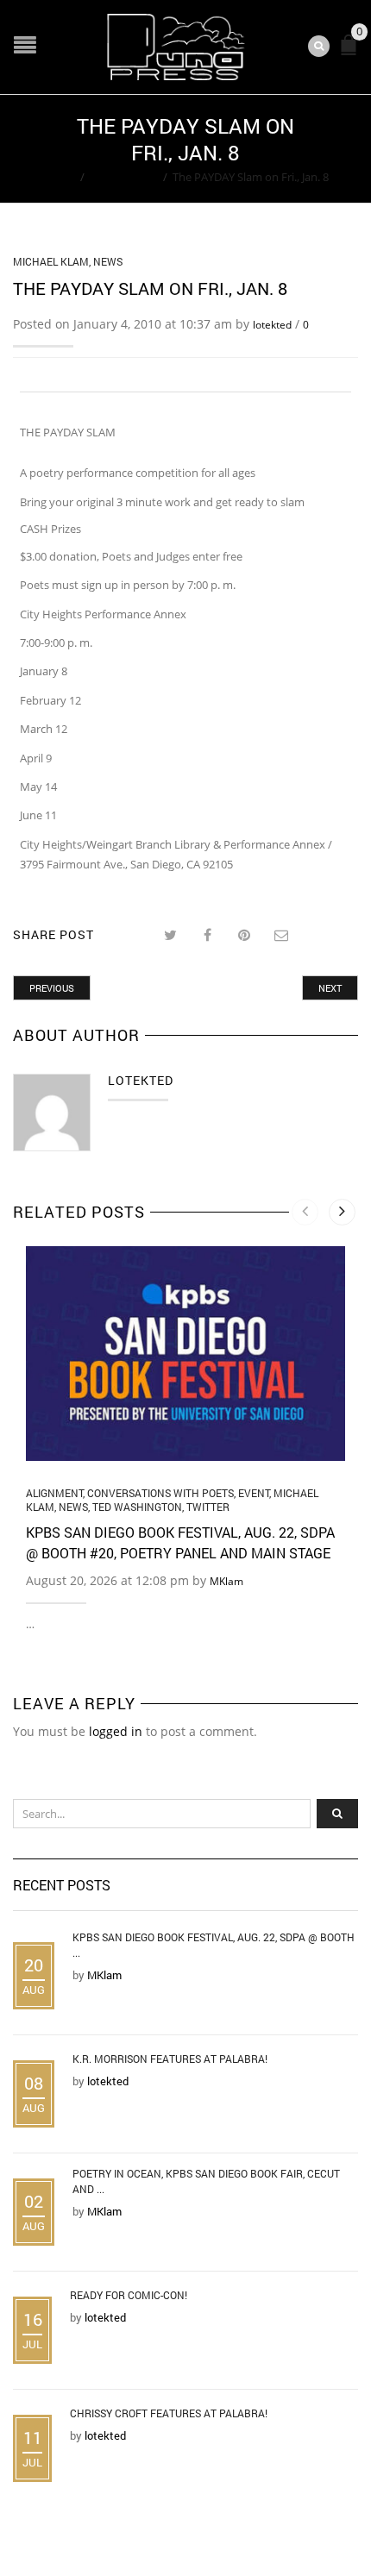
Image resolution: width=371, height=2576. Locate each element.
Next (330, 988)
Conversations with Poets (160, 1493)
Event (254, 1493)
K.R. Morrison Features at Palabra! (170, 2059)
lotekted (272, 325)
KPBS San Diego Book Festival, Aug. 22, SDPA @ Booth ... (214, 1945)
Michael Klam (124, 177)
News (108, 261)
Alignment (54, 1493)
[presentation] (305, 1212)
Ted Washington (137, 1507)
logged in (116, 1731)
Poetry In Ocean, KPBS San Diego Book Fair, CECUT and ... (206, 2181)
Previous (52, 988)
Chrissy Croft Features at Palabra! (169, 2413)
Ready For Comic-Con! (129, 2295)
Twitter (208, 1507)
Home (59, 177)
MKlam (226, 1581)
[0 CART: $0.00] (352, 52)
